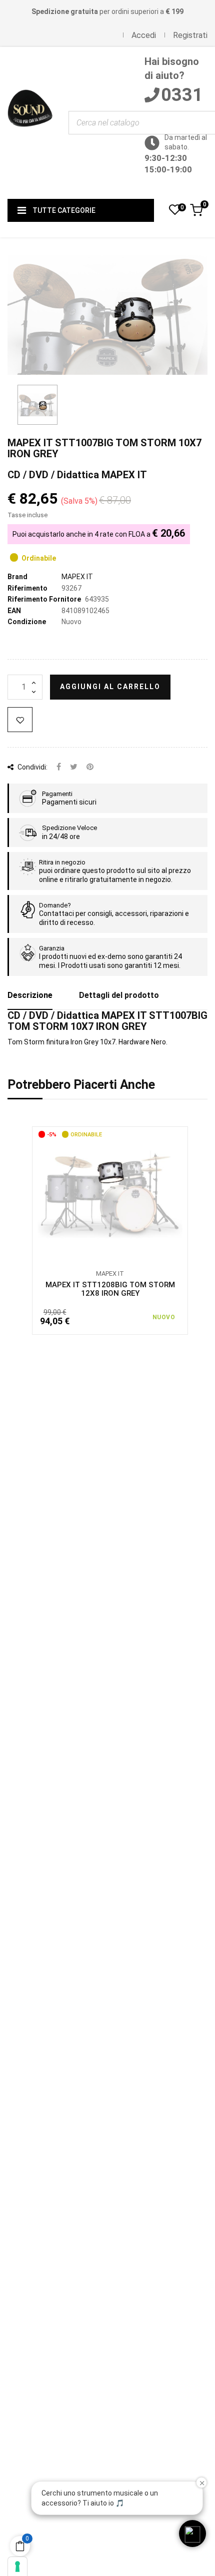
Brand (17, 577)
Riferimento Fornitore (44, 599)
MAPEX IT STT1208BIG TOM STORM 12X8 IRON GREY (110, 1289)
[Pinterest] (90, 767)
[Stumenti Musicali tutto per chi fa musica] (30, 123)
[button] (192, 2534)
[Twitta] (74, 767)
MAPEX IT (77, 577)
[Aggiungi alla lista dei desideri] (20, 720)
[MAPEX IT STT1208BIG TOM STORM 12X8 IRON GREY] (110, 1194)
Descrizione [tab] (30, 995)
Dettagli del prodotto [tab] (119, 995)
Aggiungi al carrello (110, 687)
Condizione (27, 622)
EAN (14, 611)
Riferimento (27, 588)
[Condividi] (59, 767)
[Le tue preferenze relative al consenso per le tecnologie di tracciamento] (17, 2567)
